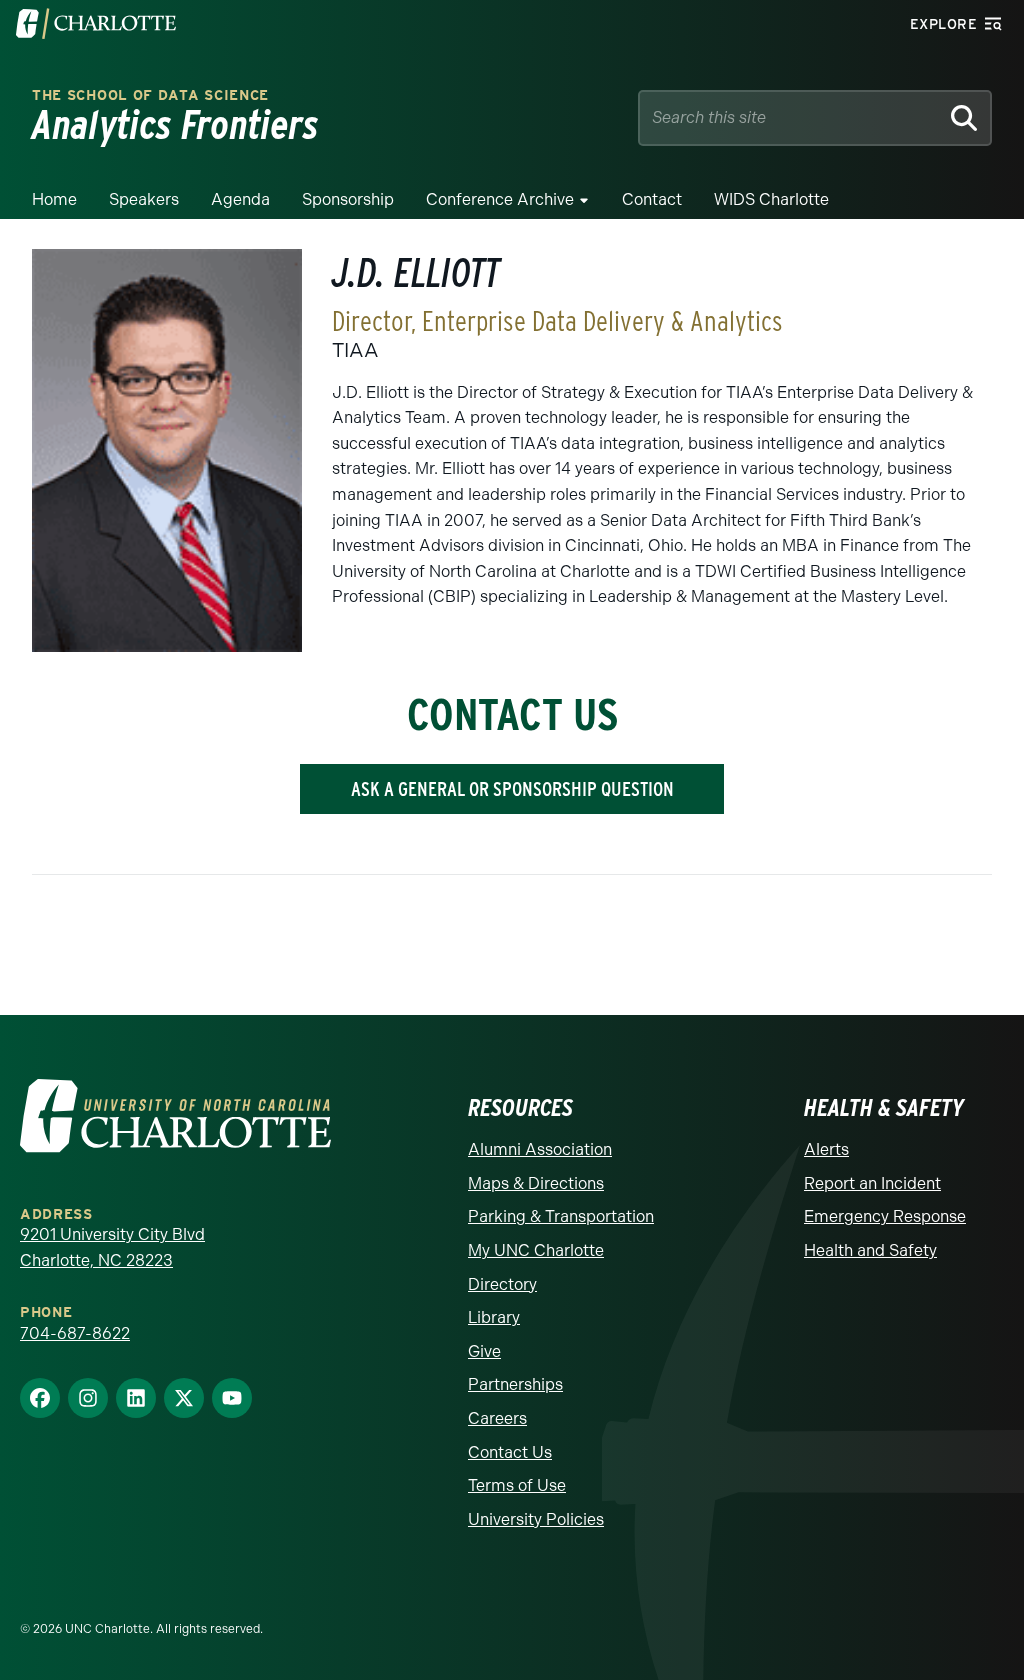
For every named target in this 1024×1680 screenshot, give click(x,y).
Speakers (144, 199)
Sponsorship (348, 199)
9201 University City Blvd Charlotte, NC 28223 (112, 1247)
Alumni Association (540, 1149)
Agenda (240, 199)
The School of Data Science (150, 95)
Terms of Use (517, 1485)
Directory (502, 1284)
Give (484, 1351)
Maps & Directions (536, 1183)
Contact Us (510, 1452)
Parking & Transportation (561, 1216)
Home (54, 199)
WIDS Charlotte (771, 199)
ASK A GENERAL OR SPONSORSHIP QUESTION (512, 789)
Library (494, 1317)
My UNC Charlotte (536, 1250)
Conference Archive (500, 199)
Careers (497, 1418)
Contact (652, 199)
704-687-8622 (75, 1333)
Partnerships (515, 1384)
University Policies (536, 1519)
